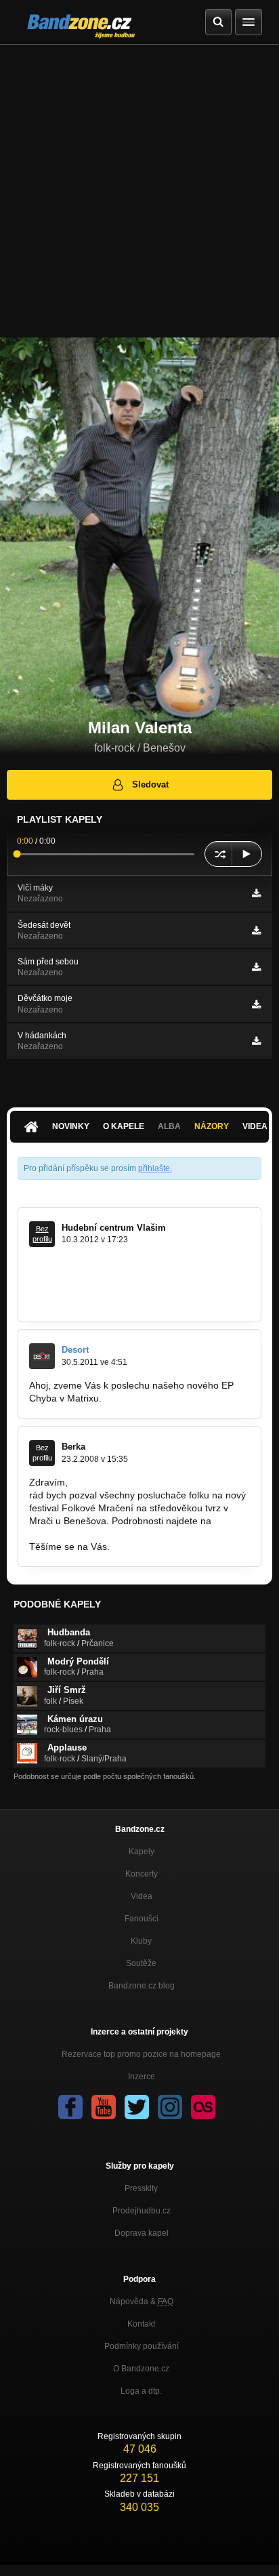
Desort (75, 1350)
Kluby (141, 1941)
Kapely (142, 1852)
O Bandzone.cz (141, 2369)
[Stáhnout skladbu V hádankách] (256, 1041)
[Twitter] (137, 2107)
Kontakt (141, 2324)
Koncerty (142, 1874)
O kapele (124, 1126)
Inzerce (142, 2077)
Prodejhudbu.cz (142, 2211)
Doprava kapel (142, 2233)
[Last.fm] (203, 2107)
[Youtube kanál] (104, 2107)
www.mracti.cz (60, 1534)
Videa (142, 1896)
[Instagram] (170, 2107)
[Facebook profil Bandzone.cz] (70, 2107)
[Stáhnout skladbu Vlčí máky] (256, 893)
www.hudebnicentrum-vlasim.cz (96, 1301)
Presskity (141, 2188)
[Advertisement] (139, 191)
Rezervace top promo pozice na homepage (141, 2054)
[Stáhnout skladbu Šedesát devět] (256, 931)
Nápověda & (142, 2302)
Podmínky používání (142, 2346)
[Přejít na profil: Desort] (42, 1356)
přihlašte (154, 1168)
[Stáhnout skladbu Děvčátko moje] (256, 1004)
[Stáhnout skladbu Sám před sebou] (256, 967)
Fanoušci (142, 1919)
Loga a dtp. (141, 2391)
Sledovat (150, 784)
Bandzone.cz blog (142, 1986)
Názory (212, 1126)
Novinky (71, 1126)
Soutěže (141, 1963)
